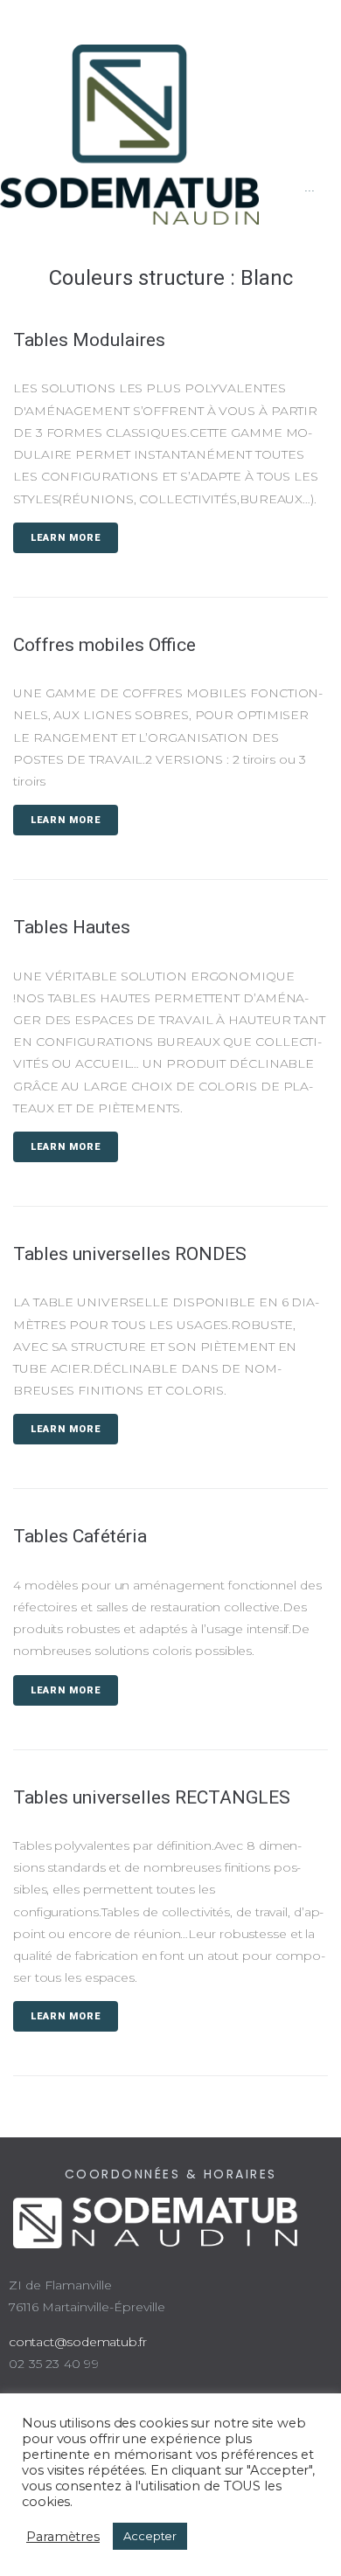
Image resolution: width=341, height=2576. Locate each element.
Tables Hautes (72, 927)
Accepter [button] (150, 2536)
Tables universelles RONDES (130, 1254)
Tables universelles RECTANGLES (152, 1797)
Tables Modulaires (89, 340)
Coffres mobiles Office (104, 645)
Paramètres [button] (63, 2537)
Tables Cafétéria (80, 1536)
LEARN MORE (66, 538)
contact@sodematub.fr (78, 2342)
